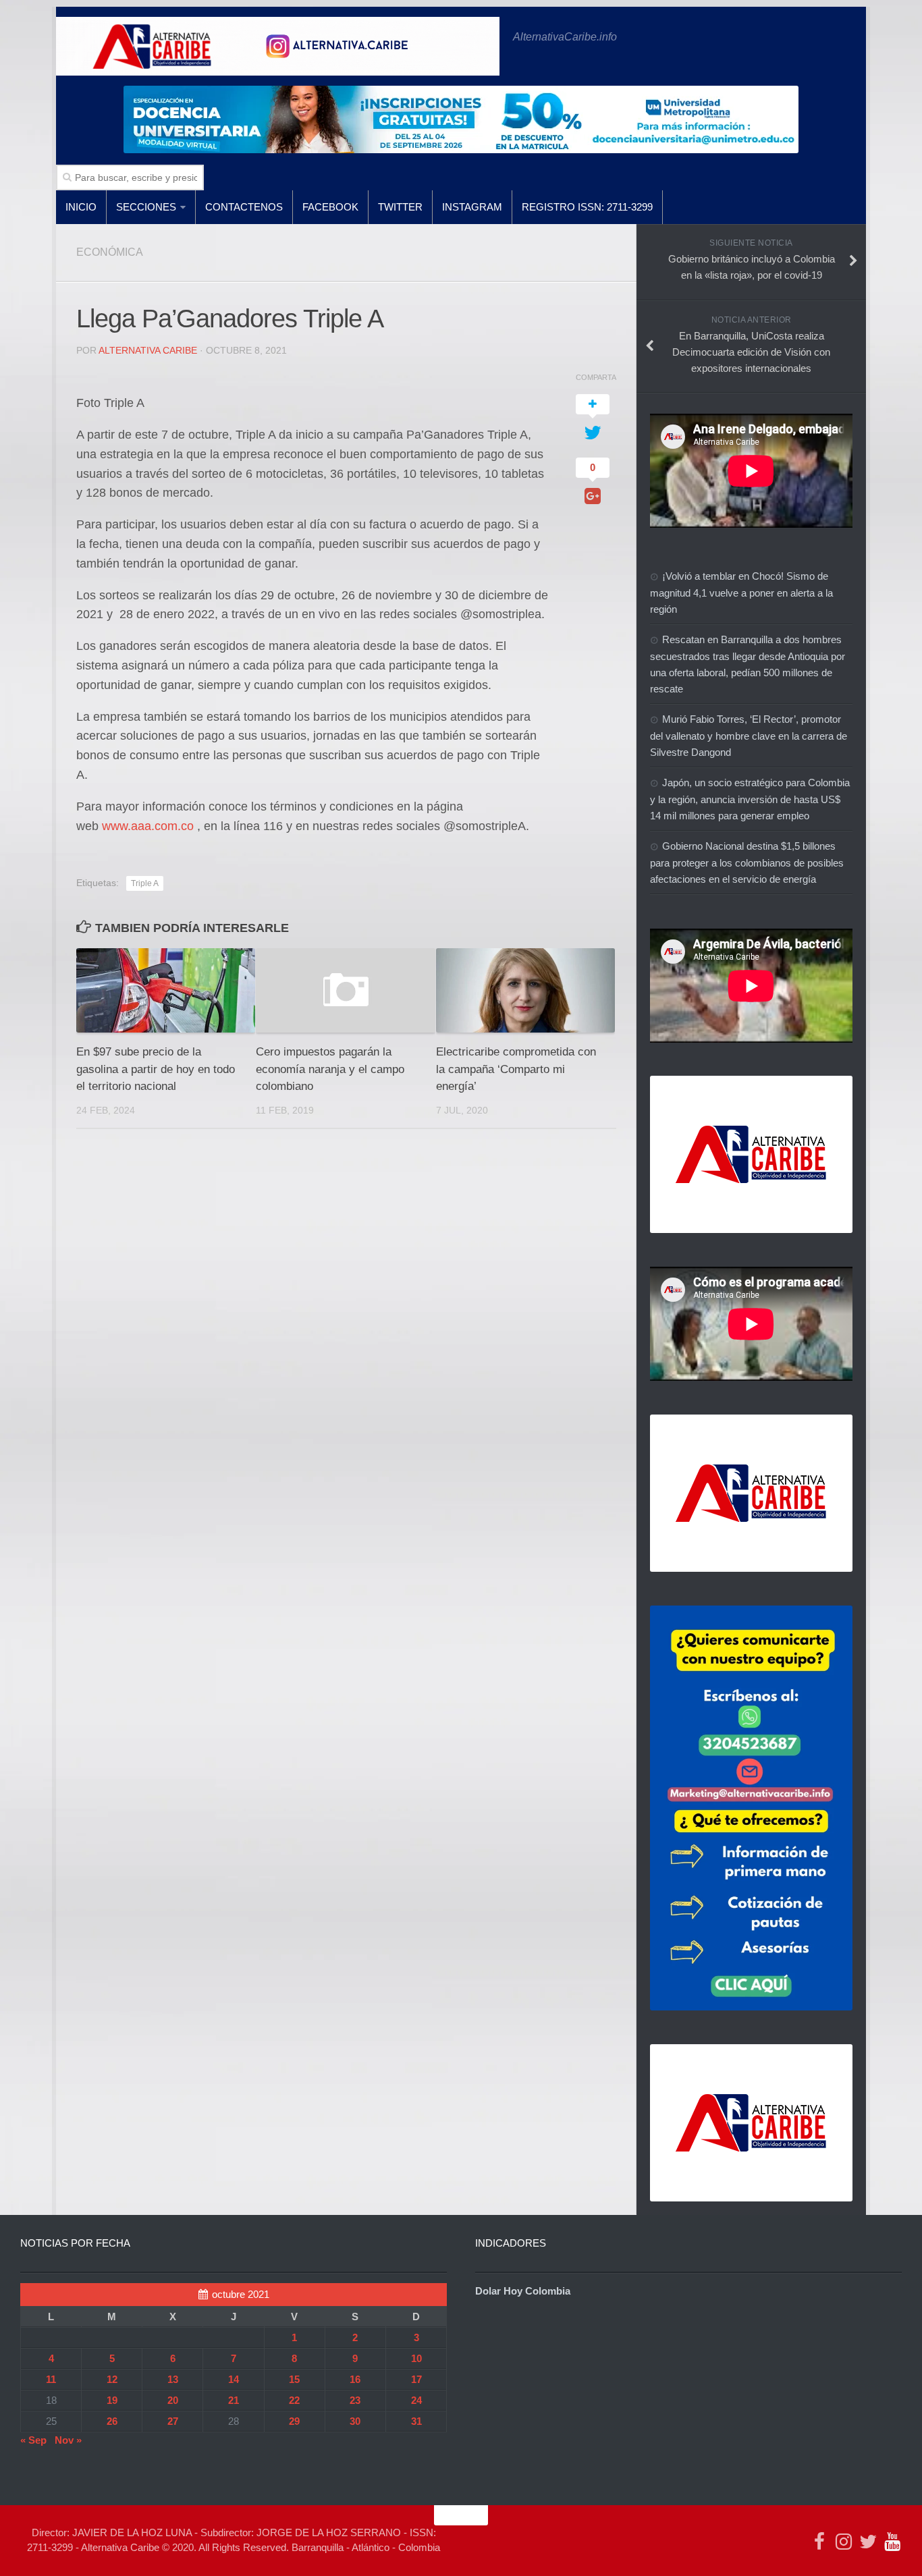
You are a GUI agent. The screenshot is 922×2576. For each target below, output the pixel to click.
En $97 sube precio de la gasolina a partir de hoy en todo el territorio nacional (156, 1069)
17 (416, 2379)
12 (112, 2379)
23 (355, 2400)
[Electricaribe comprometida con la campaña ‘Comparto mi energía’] (525, 990)
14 (234, 2379)
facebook (330, 207)
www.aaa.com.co (148, 826)
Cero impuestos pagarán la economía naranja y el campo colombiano (330, 1069)
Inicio (81, 207)
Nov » (68, 2440)
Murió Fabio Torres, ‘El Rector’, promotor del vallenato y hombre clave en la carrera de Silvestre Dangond (749, 736)
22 (294, 2400)
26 (112, 2421)
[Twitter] (868, 2542)
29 (294, 2421)
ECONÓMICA (110, 252)
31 (416, 2421)
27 (173, 2421)
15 (294, 2379)
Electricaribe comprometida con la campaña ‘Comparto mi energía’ (516, 1069)
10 (416, 2358)
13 (173, 2379)
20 (173, 2400)
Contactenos (244, 207)
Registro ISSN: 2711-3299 (587, 207)
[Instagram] (844, 2542)
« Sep (33, 2440)
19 (112, 2400)
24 (416, 2400)
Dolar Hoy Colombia (523, 2291)
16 (355, 2379)
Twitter (400, 207)
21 (234, 2400)
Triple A (145, 883)
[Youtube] (892, 2542)
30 (355, 2421)
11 (51, 2379)
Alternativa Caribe (148, 350)
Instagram (472, 207)
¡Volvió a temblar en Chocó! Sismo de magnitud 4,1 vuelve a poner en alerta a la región (741, 593)
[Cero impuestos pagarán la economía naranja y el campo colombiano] (345, 990)
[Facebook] (819, 2542)
